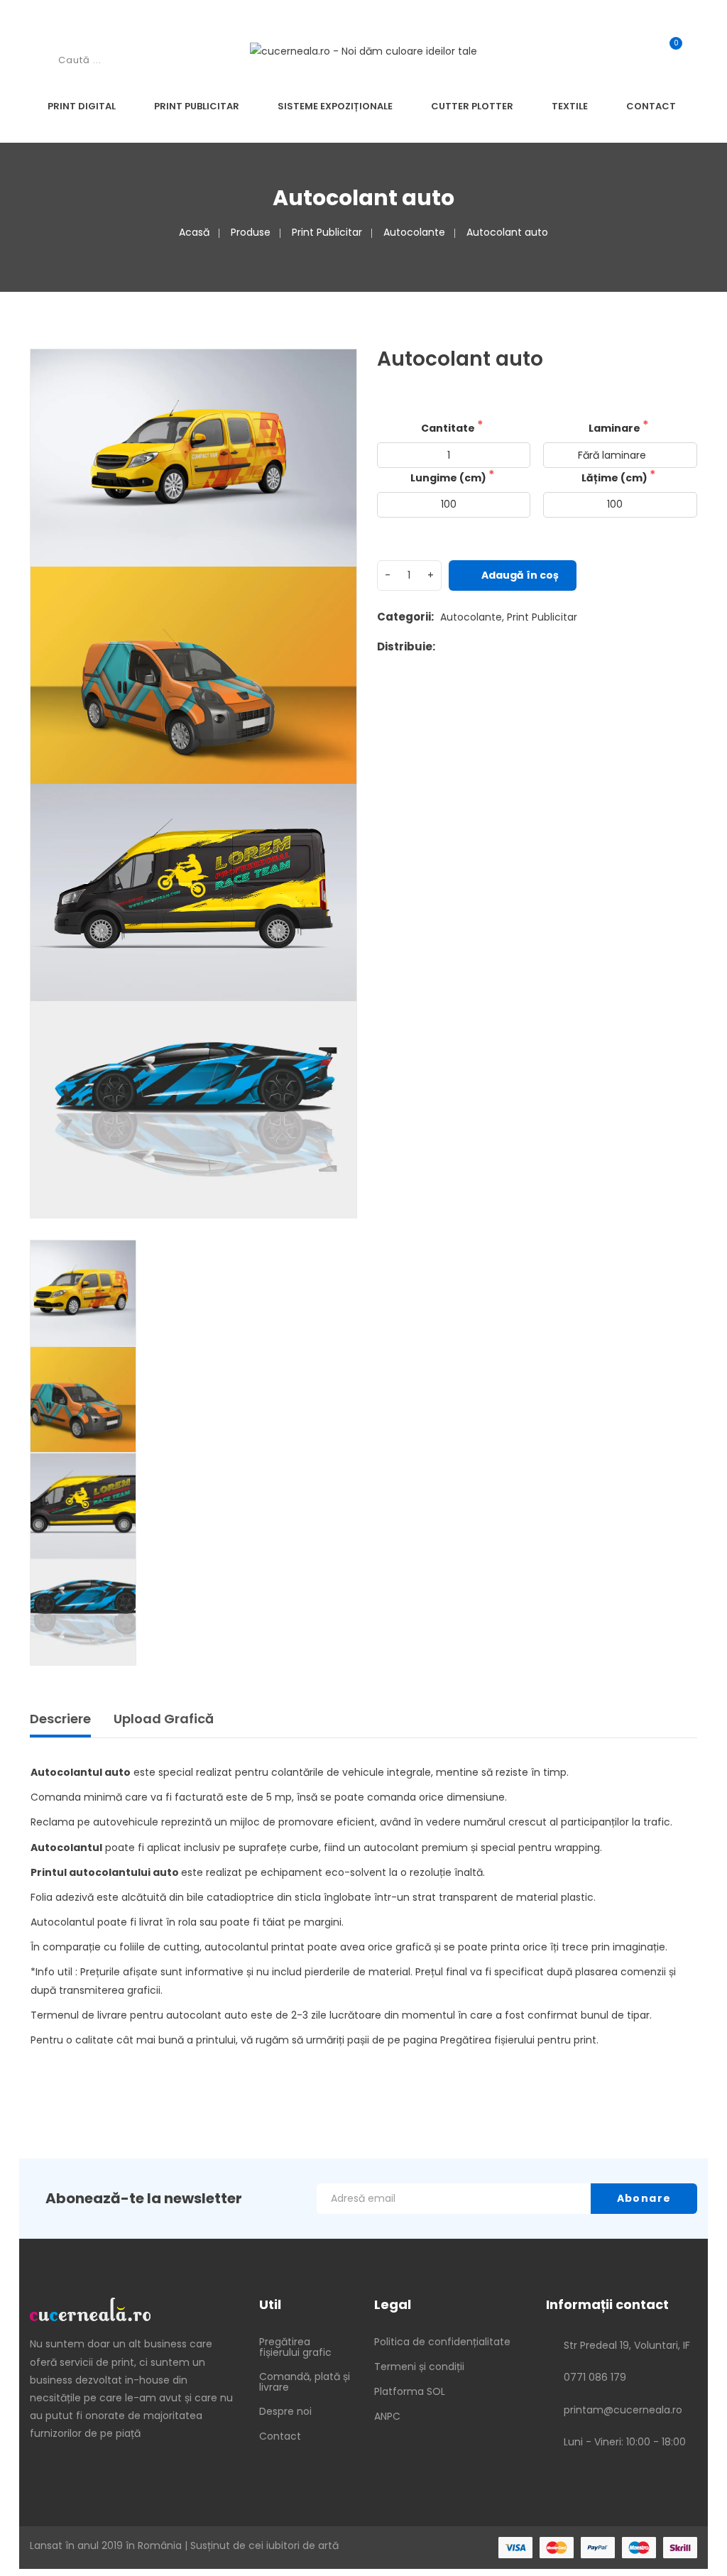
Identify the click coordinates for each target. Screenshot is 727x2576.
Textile (570, 106)
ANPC (387, 2416)
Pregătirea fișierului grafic (295, 2347)
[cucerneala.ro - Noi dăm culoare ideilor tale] (363, 51)
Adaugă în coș (520, 575)
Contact (651, 106)
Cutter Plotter (472, 106)
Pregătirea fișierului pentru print (518, 2040)
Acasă (194, 232)
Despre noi (285, 2411)
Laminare (616, 428)
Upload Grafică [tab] (164, 1719)
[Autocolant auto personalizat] (330, 376)
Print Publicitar (197, 106)
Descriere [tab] (60, 1719)
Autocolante (414, 232)
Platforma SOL (410, 2391)
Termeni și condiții (419, 2367)
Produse (251, 232)
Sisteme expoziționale (335, 106)
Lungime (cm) (449, 478)
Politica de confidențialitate (442, 2342)
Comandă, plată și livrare (305, 2382)
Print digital (82, 106)
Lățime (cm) (616, 478)
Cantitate (449, 428)
